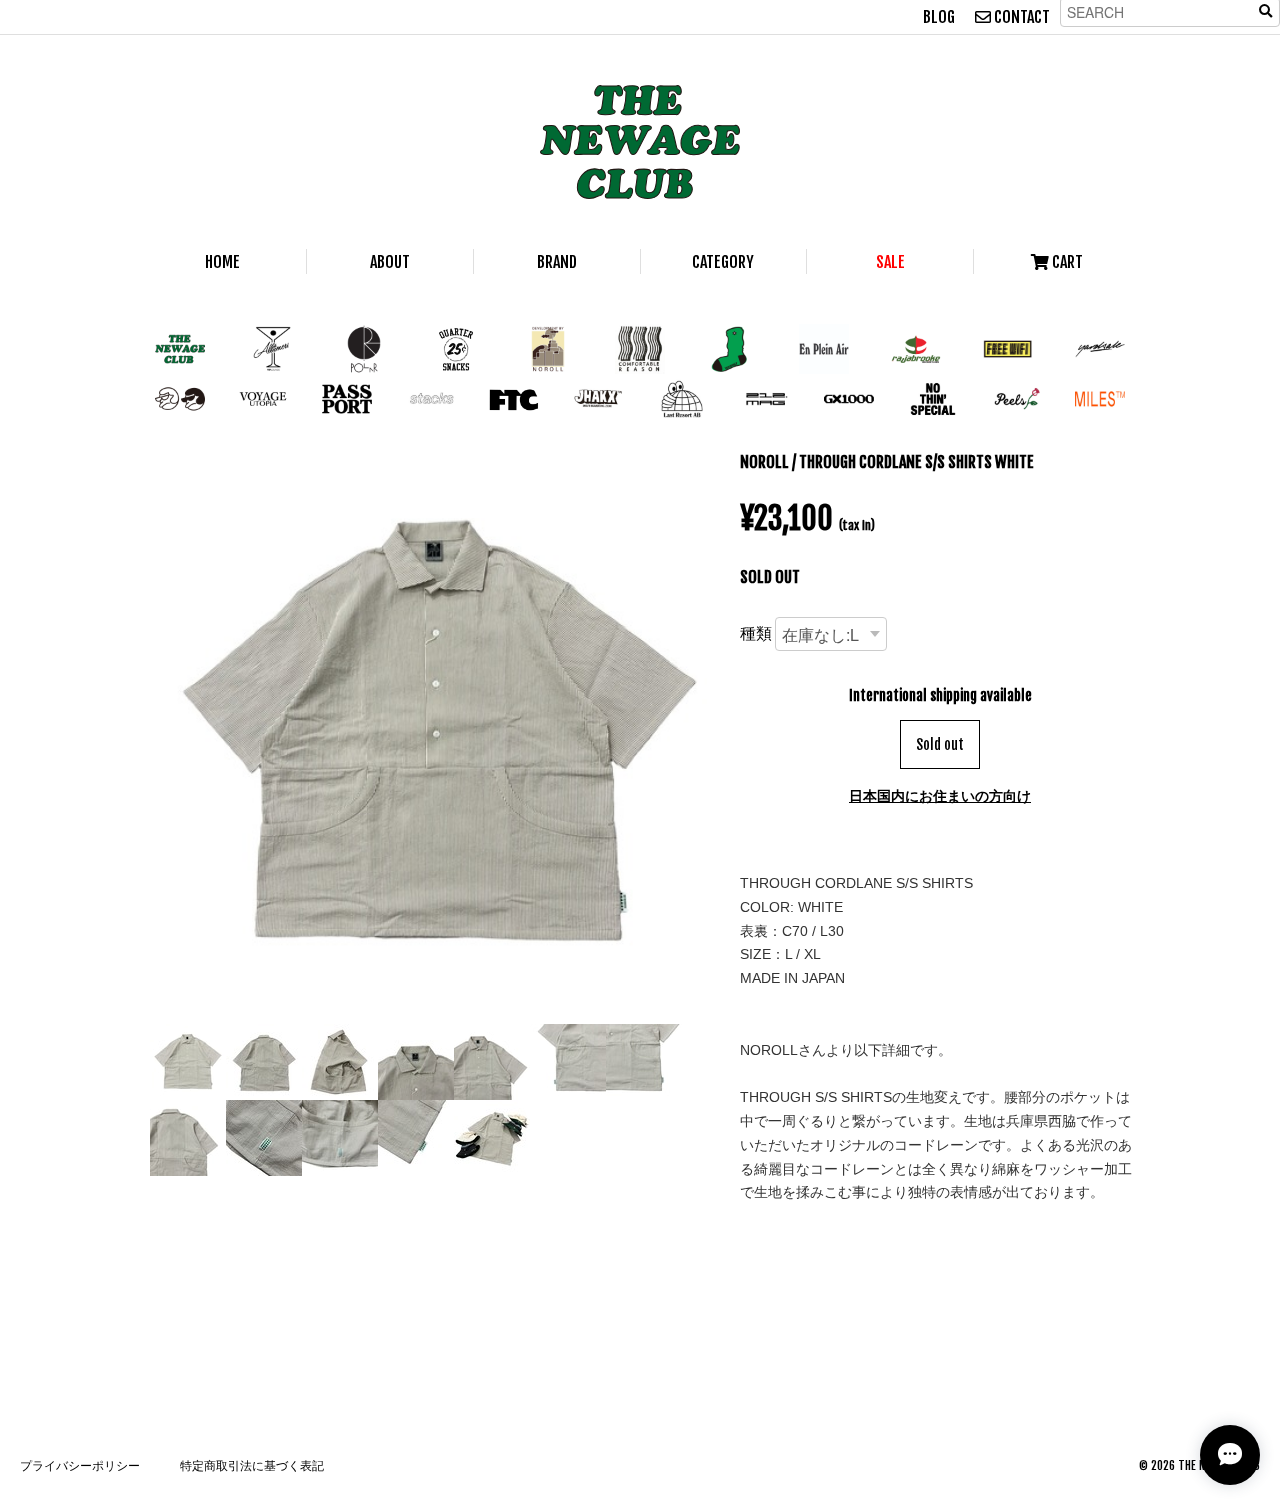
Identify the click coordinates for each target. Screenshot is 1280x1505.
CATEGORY (723, 262)
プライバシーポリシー (80, 1465)
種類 (756, 633)
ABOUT (390, 262)
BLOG (939, 17)
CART (1066, 262)
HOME (222, 262)
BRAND (557, 262)
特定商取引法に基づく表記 (252, 1465)
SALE (890, 262)
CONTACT (1020, 17)
